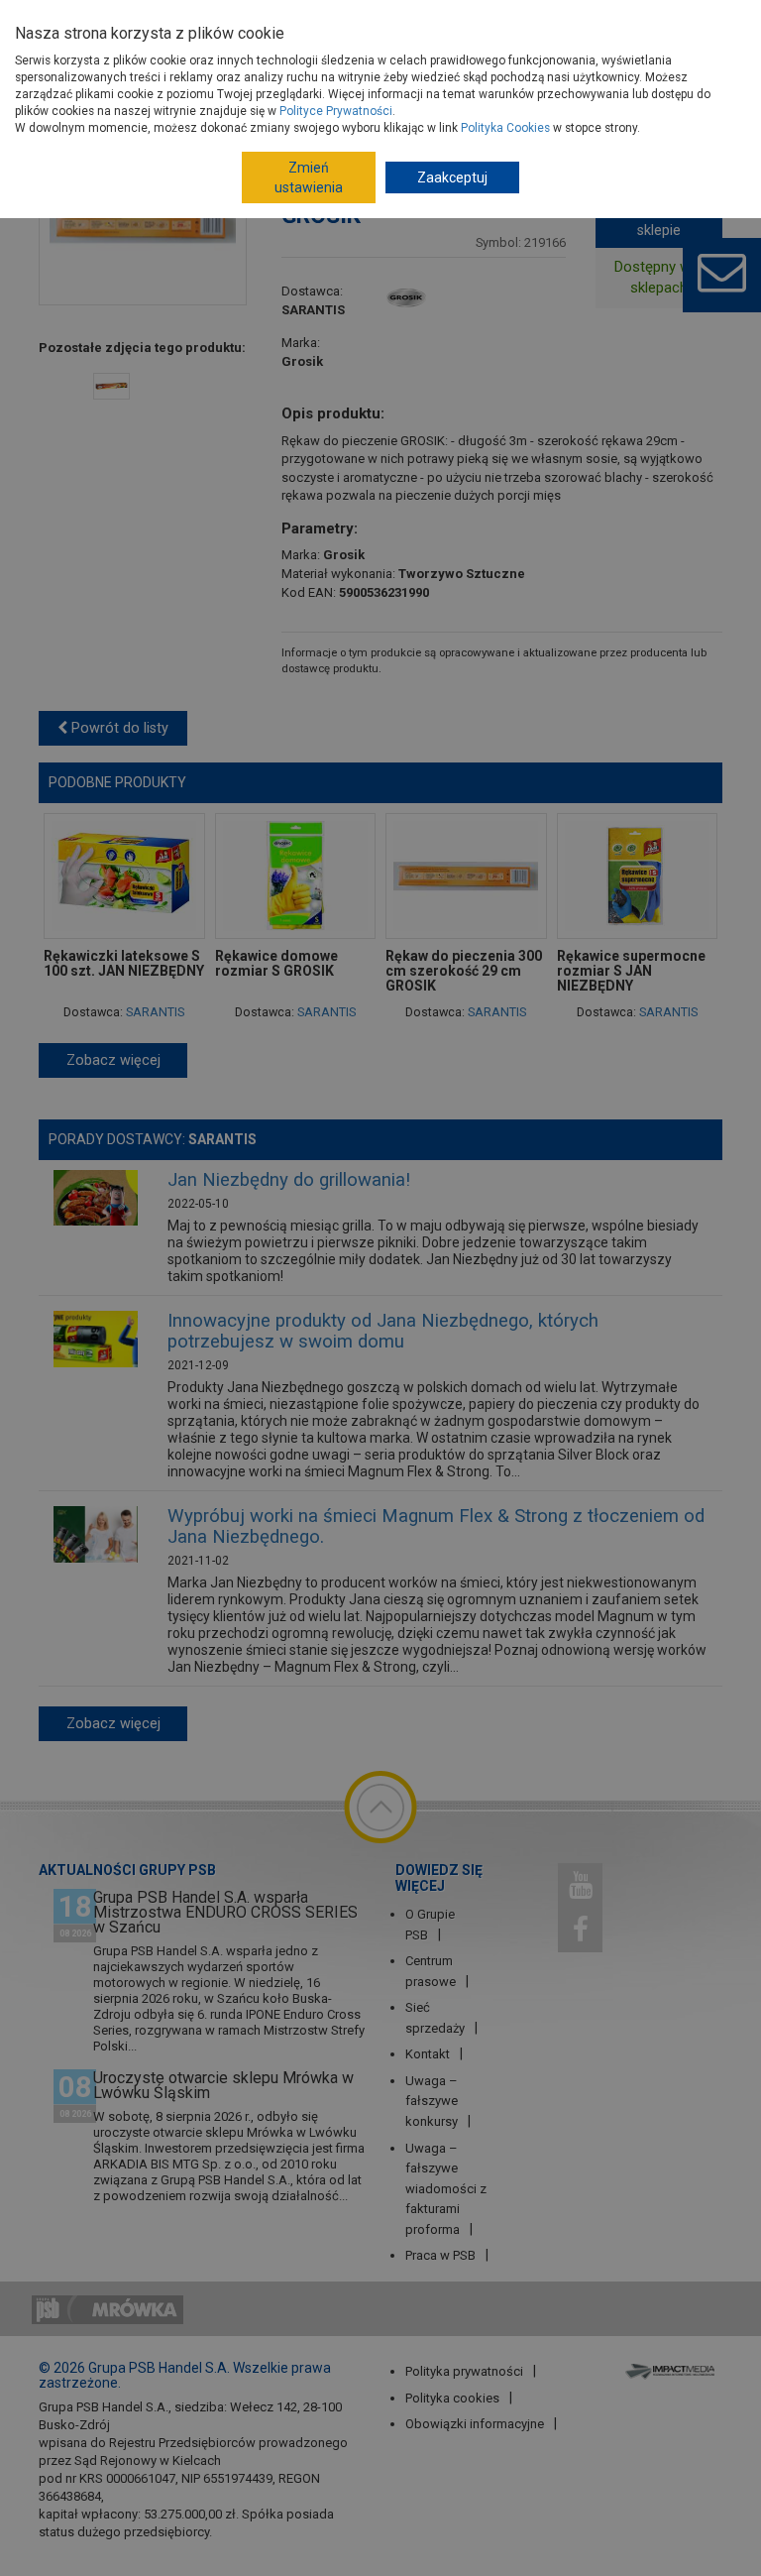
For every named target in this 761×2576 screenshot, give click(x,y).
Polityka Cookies (505, 128)
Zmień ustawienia (309, 177)
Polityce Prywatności (336, 111)
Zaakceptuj (452, 177)
